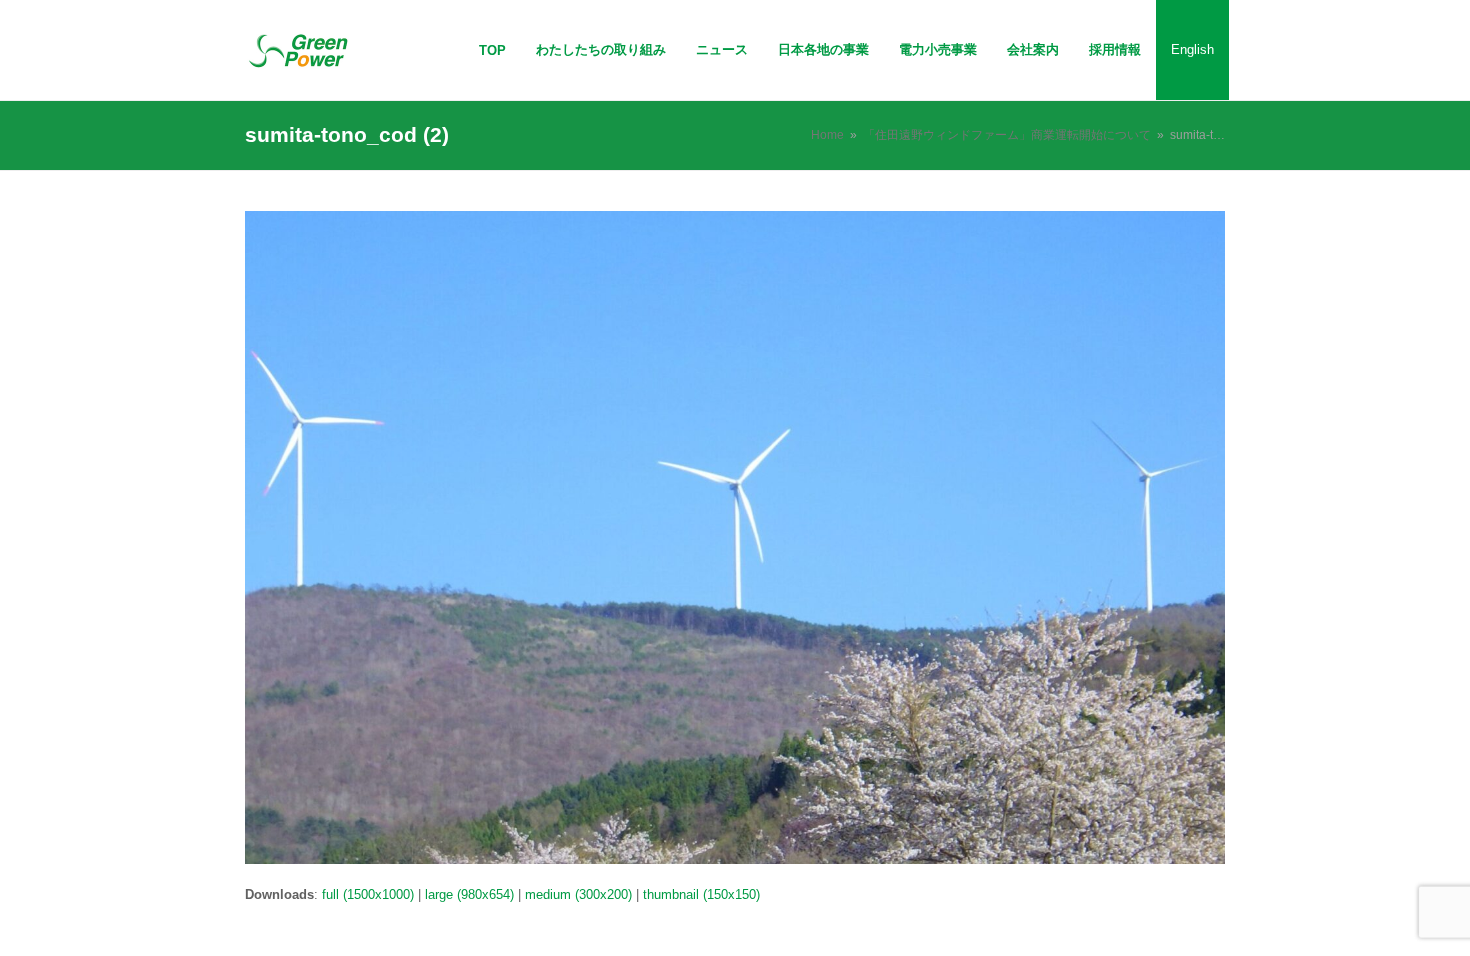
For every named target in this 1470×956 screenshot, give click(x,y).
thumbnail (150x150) (701, 894)
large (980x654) (469, 894)
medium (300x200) (578, 894)
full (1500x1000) (368, 894)
